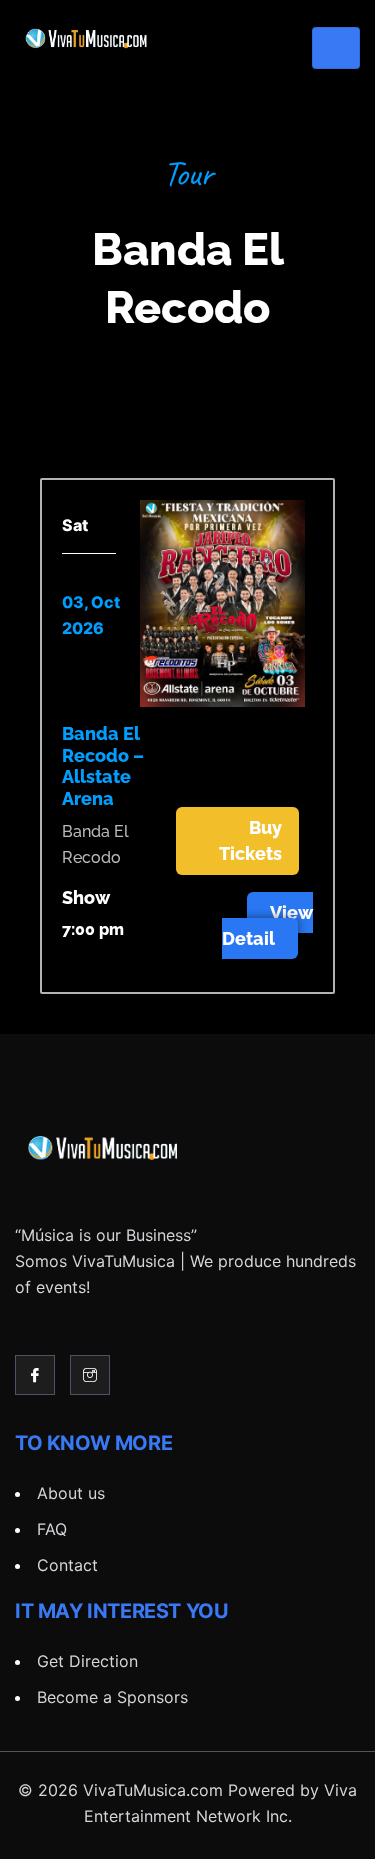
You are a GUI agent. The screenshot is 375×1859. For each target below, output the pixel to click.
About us (71, 1493)
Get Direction (87, 1661)
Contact (67, 1565)
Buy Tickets (250, 840)
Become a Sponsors (112, 1697)
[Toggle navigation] (336, 48)
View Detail (267, 925)
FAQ (52, 1529)
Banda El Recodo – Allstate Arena (103, 766)
